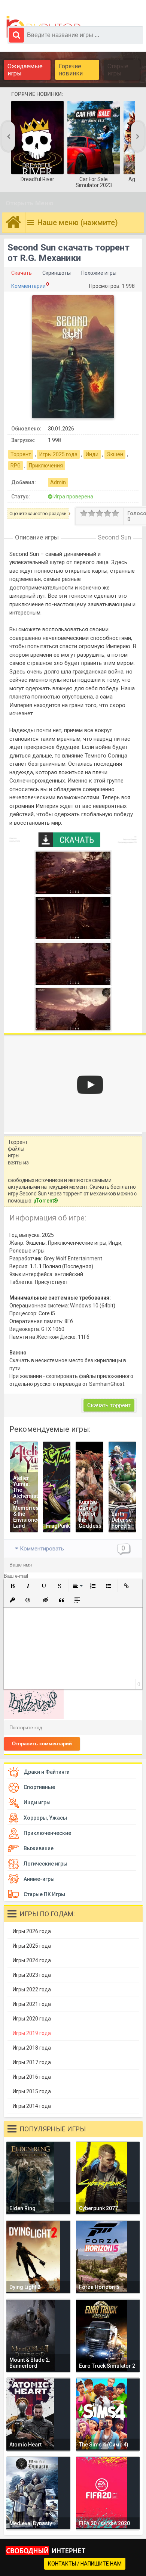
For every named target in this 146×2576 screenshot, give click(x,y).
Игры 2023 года (32, 1975)
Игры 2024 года (32, 1960)
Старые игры (118, 70)
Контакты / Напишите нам (85, 2564)
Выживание (39, 1848)
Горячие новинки (71, 70)
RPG (16, 466)
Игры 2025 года (58, 454)
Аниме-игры (39, 1879)
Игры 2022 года (32, 1989)
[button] (12, 1586)
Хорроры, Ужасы (45, 1818)
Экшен (115, 454)
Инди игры (37, 1802)
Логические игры (45, 1864)
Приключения (46, 466)
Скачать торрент (109, 1405)
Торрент (21, 454)
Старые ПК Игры (44, 1894)
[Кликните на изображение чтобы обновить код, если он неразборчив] (34, 1717)
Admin (58, 482)
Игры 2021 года (32, 2004)
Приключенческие (47, 1833)
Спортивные (39, 1787)
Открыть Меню (30, 203)
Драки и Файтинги (47, 1772)
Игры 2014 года (32, 2106)
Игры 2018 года (32, 2048)
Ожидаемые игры (25, 70)
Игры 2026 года (32, 1931)
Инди (92, 454)
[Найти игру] (16, 35)
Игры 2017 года (32, 2062)
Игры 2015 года (32, 2091)
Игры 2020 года (32, 2019)
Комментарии (28, 286)
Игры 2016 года (32, 2077)
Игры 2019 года (32, 2033)
